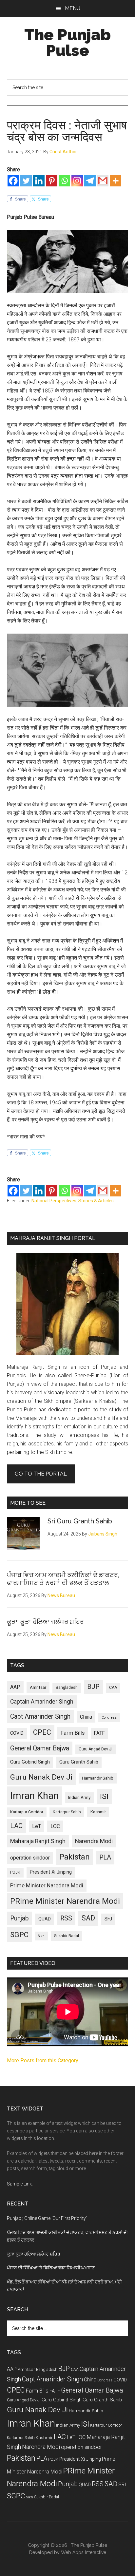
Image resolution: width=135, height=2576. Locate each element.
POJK (15, 1872)
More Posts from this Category (43, 2061)
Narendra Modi (94, 1841)
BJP (93, 1687)
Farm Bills (73, 1733)
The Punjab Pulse (67, 43)
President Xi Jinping (51, 1872)
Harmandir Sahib (98, 1778)
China (86, 1717)
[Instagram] (77, 181)
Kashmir (98, 1812)
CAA (113, 1688)
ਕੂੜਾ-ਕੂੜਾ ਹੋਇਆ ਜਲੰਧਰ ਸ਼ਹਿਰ (45, 1622)
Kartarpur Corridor (27, 1812)
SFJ (108, 1919)
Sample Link (19, 2184)
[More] (116, 181)
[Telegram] (90, 181)
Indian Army (79, 1797)
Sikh (41, 1936)
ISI (104, 1796)
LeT (37, 1826)
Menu (73, 8)
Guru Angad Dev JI (96, 1749)
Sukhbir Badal (67, 1936)
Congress (109, 1717)
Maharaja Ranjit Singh (38, 1841)
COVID (17, 1733)
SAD (88, 1918)
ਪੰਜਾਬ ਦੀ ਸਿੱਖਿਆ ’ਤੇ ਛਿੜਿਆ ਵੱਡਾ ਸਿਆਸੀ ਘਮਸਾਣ (51, 2268)
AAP (15, 1687)
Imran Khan (34, 1796)
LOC (55, 1826)
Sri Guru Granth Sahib (80, 1521)
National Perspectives (54, 1201)
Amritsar (38, 1687)
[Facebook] (13, 181)
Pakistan (75, 1857)
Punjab (19, 1918)
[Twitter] (26, 181)
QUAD (45, 1919)
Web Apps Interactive (84, 2552)
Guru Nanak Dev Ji (41, 1777)
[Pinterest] (52, 181)
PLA (105, 1857)
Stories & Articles (96, 1201)
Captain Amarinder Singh (42, 1702)
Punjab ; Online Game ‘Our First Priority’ (47, 2218)
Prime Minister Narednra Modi (47, 1885)
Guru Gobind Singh (30, 1762)
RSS (66, 1918)
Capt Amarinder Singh (40, 1717)
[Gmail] (103, 181)
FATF (99, 1733)
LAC (16, 1826)
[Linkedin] (39, 181)
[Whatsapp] (64, 181)
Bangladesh (67, 1688)
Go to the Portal (41, 1474)
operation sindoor (30, 1858)
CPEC (42, 1732)
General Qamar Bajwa (40, 1748)
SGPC (19, 1935)
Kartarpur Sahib (67, 1812)
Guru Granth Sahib (79, 1762)
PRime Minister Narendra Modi (65, 1901)
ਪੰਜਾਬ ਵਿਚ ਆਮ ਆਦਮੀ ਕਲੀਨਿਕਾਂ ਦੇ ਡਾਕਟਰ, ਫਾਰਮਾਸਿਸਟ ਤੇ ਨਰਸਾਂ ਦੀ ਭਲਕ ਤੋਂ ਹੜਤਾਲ (63, 1579)
